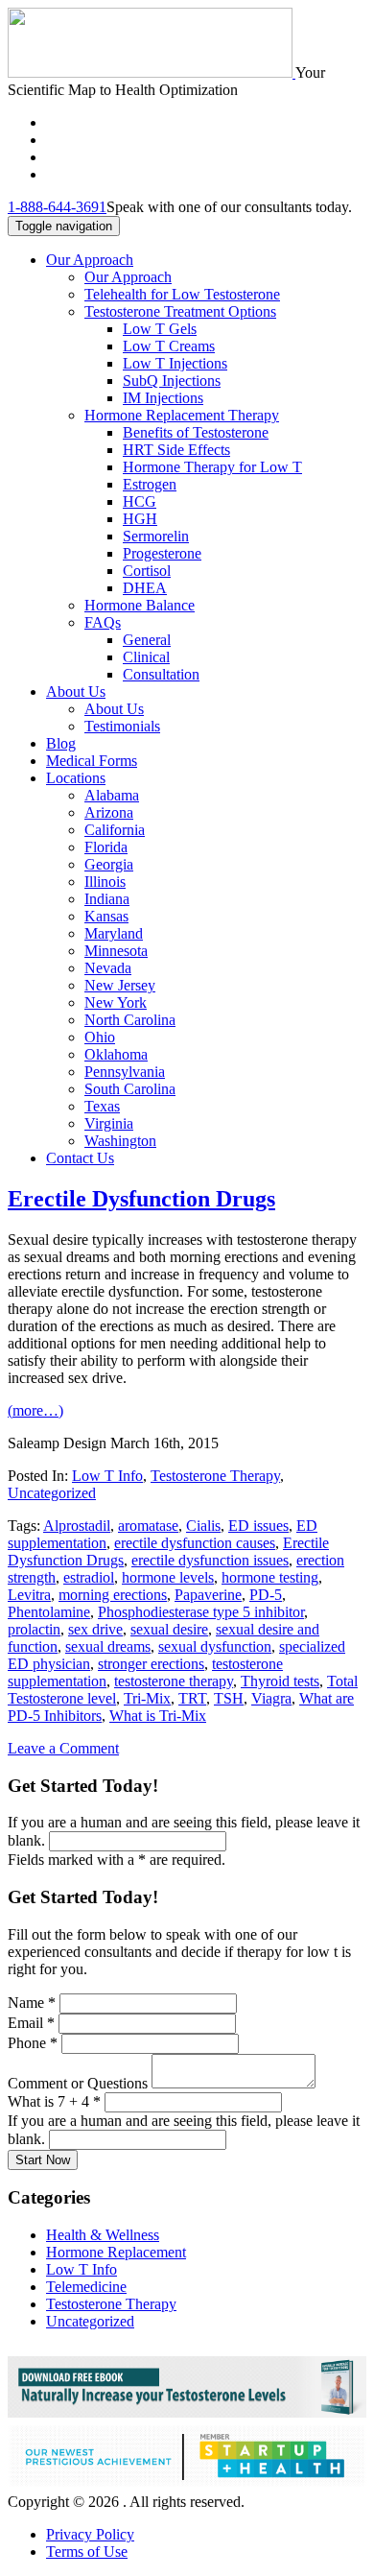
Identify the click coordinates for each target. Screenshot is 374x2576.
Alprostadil (77, 1526)
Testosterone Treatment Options (180, 311)
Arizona (109, 812)
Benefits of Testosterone (196, 432)
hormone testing (270, 1577)
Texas (102, 1106)
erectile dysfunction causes (195, 1543)
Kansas (106, 916)
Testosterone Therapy (215, 1476)
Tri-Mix (147, 1698)
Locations (76, 778)
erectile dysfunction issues (210, 1560)
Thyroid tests (280, 1681)
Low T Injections (175, 363)
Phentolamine (49, 1612)
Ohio (100, 1037)
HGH (140, 519)
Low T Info (107, 1476)
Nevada (108, 968)
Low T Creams (169, 346)
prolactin (34, 1629)
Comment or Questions (80, 2083)
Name (32, 2003)
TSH (229, 1698)
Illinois (105, 882)
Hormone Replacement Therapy (182, 415)
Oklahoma (116, 1054)
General (147, 640)
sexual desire (169, 1629)
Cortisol (147, 571)
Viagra (271, 1698)
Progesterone (162, 553)
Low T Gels (160, 329)
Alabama (112, 795)
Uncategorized (52, 1493)
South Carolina (130, 1089)
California (115, 830)
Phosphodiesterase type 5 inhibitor (201, 1612)
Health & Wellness (103, 2235)
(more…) (35, 1410)
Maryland (114, 933)
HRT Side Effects (176, 450)
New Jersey (120, 985)
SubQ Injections (172, 381)
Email (31, 2023)
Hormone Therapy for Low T (212, 467)
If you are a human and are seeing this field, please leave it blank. (184, 1831)
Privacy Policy (90, 2534)
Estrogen (150, 484)
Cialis (203, 1526)
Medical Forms (92, 761)
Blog (61, 743)
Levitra (29, 1595)
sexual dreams (108, 1646)
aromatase (148, 1526)
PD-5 (266, 1595)
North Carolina (130, 1020)
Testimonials (122, 726)
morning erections (113, 1595)
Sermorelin (156, 536)
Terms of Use (87, 2552)
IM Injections (163, 398)
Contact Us (80, 1158)
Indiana (107, 899)
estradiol (89, 1577)
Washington (120, 1141)
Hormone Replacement (116, 2252)
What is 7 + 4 (54, 2101)
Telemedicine (86, 2287)
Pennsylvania (125, 1072)
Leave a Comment (63, 1748)
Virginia (109, 1123)
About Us (76, 692)
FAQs (103, 622)
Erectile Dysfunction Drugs (141, 1199)
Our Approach (90, 260)
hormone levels (168, 1577)
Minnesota (116, 951)
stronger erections (151, 1664)
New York (116, 1002)
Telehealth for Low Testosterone (182, 294)
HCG (140, 501)
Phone (33, 2043)
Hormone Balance (140, 605)
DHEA (145, 588)
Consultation (161, 674)
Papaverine (208, 1595)
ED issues (258, 1526)
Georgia (109, 864)
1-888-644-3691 (57, 207)
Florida (106, 847)
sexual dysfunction (215, 1646)
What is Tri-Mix (158, 1716)
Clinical (146, 657)
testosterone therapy (174, 1681)
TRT (192, 1698)
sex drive (95, 1629)
